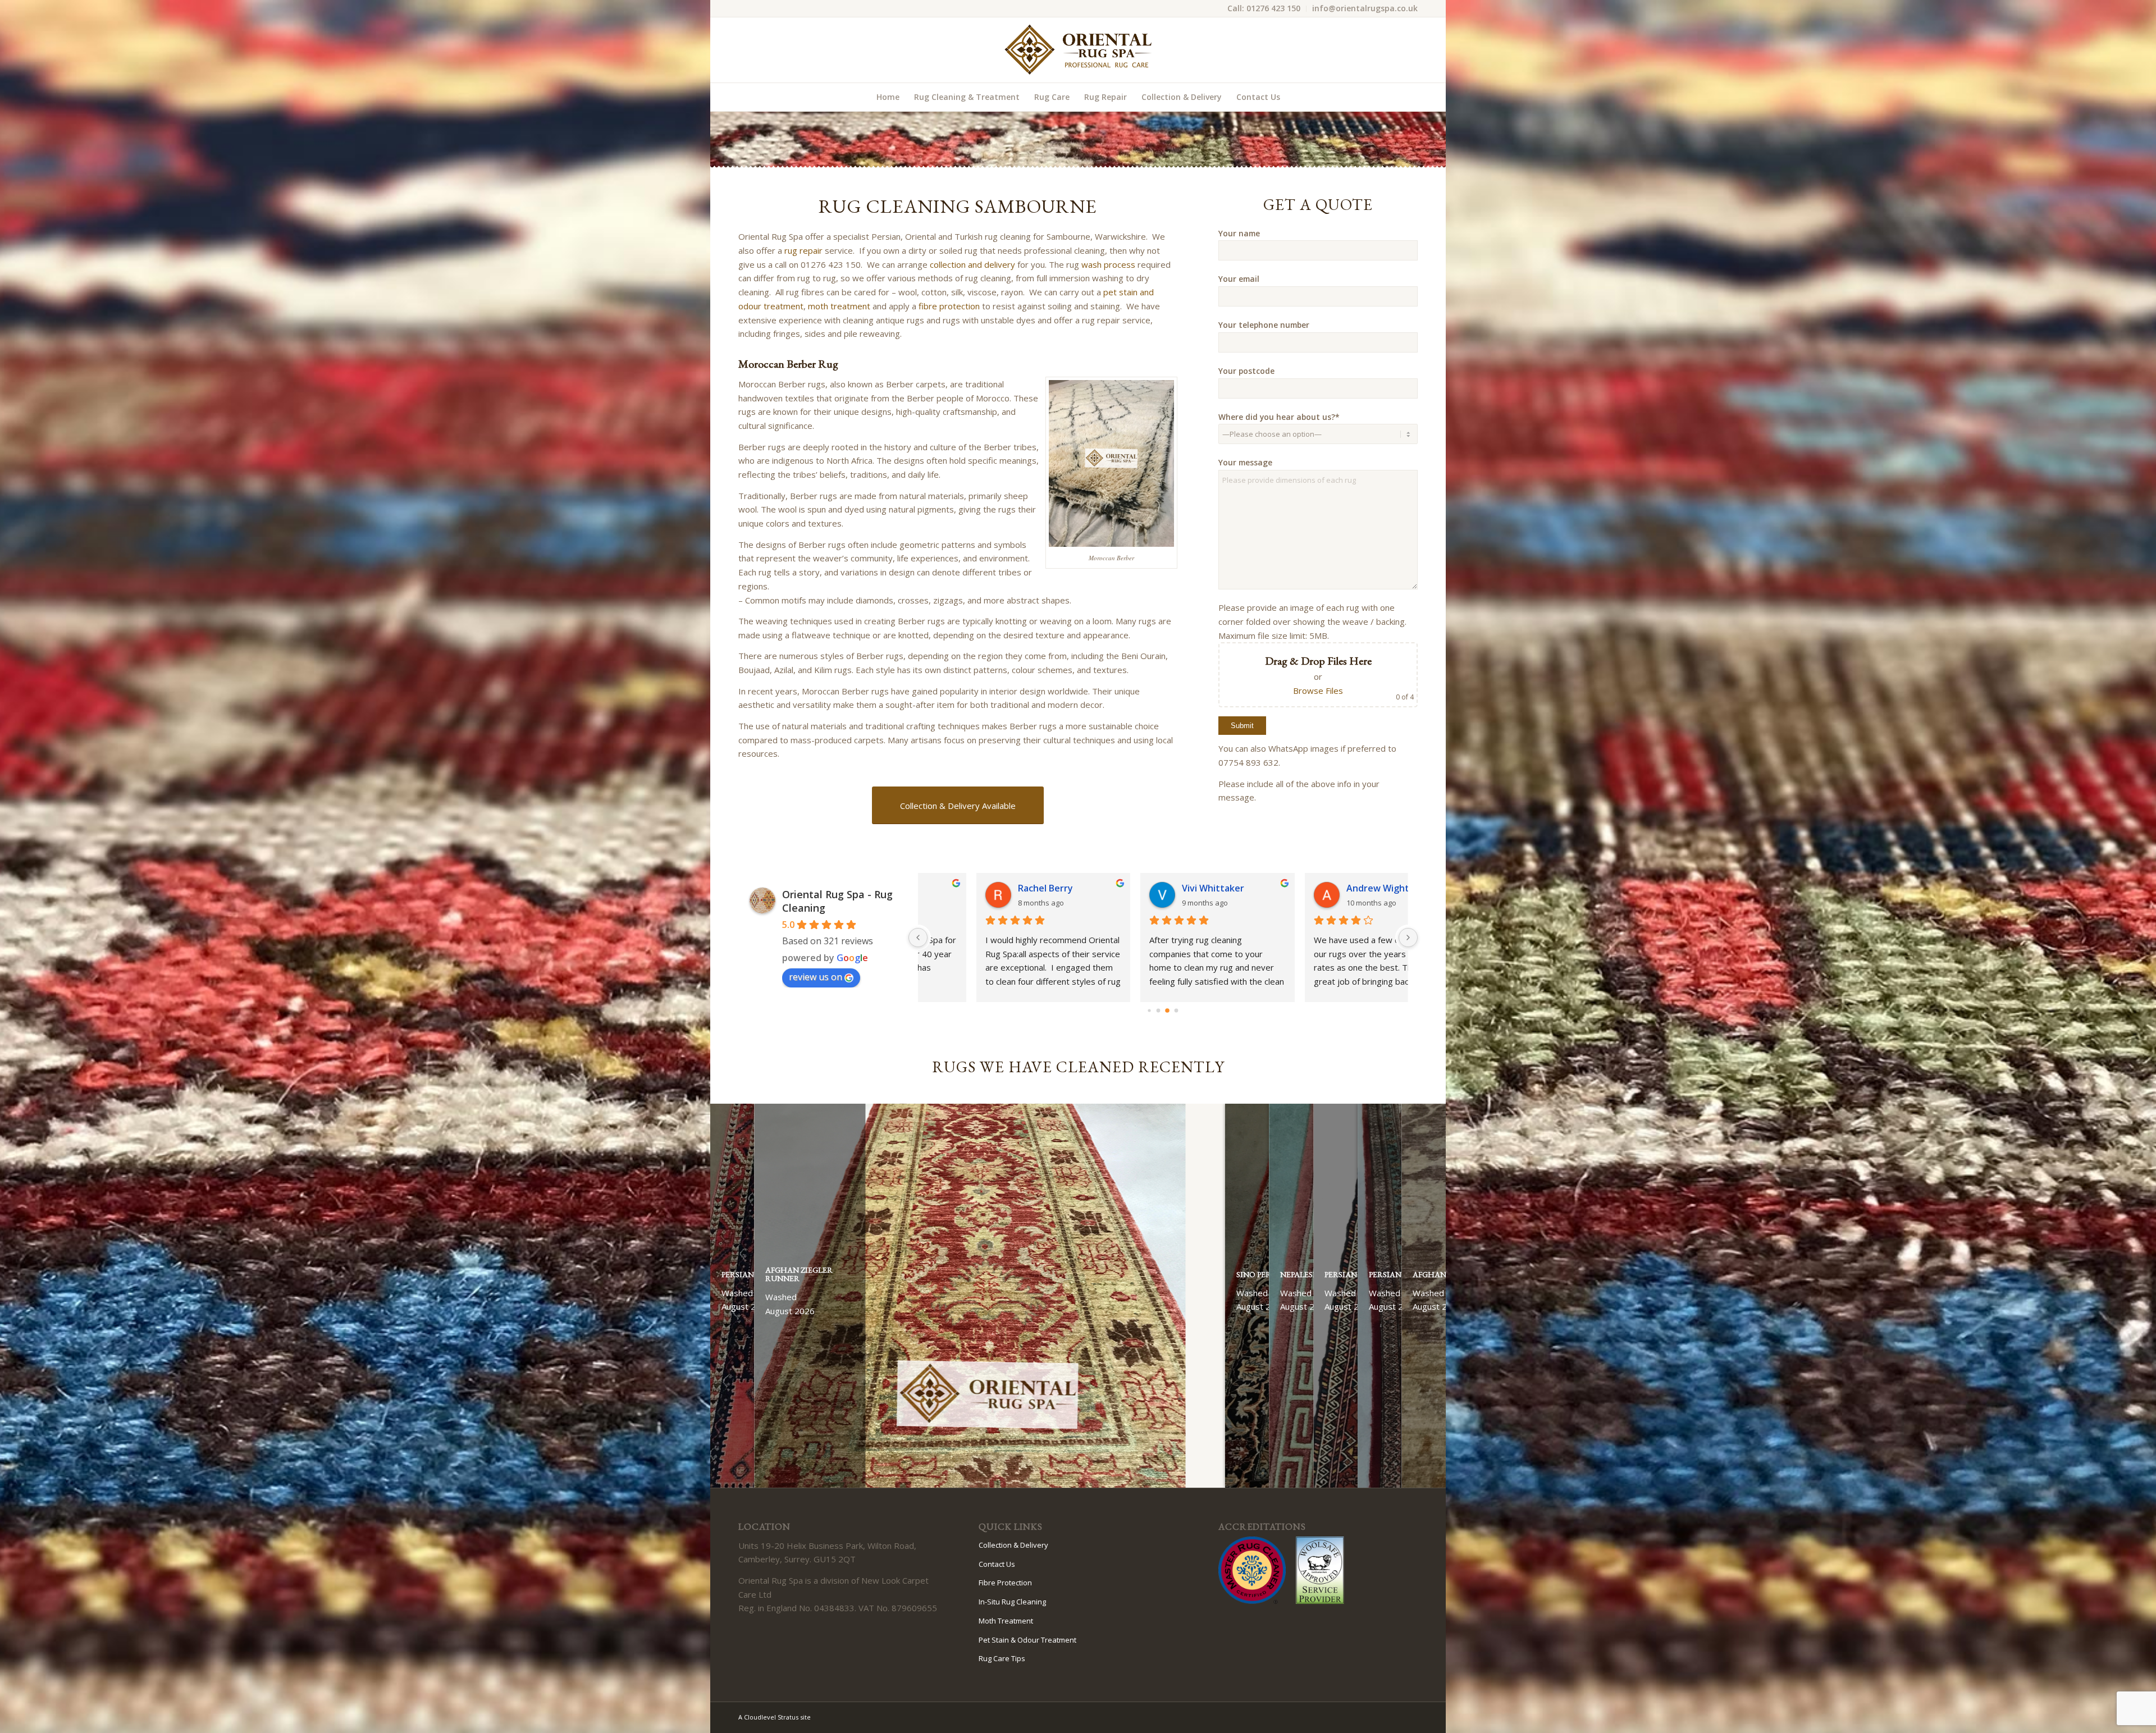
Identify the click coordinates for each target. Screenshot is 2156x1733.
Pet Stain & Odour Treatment (1027, 1640)
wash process (1108, 264)
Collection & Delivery (1013, 1545)
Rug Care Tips (1002, 1658)
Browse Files (1318, 691)
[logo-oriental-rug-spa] (1078, 50)
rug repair (803, 250)
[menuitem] (1264, 9)
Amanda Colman (1162, 888)
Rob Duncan (989, 888)
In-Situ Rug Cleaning (1012, 1602)
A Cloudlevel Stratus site (775, 1717)
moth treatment (839, 306)
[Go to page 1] (1159, 1011)
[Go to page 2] (1168, 1010)
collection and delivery (972, 264)
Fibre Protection (1005, 1583)
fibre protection (949, 306)
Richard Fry (1316, 888)
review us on (816, 977)
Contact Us (997, 1564)
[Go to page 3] (1176, 1010)
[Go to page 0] (1149, 1010)
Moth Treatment (1006, 1621)
